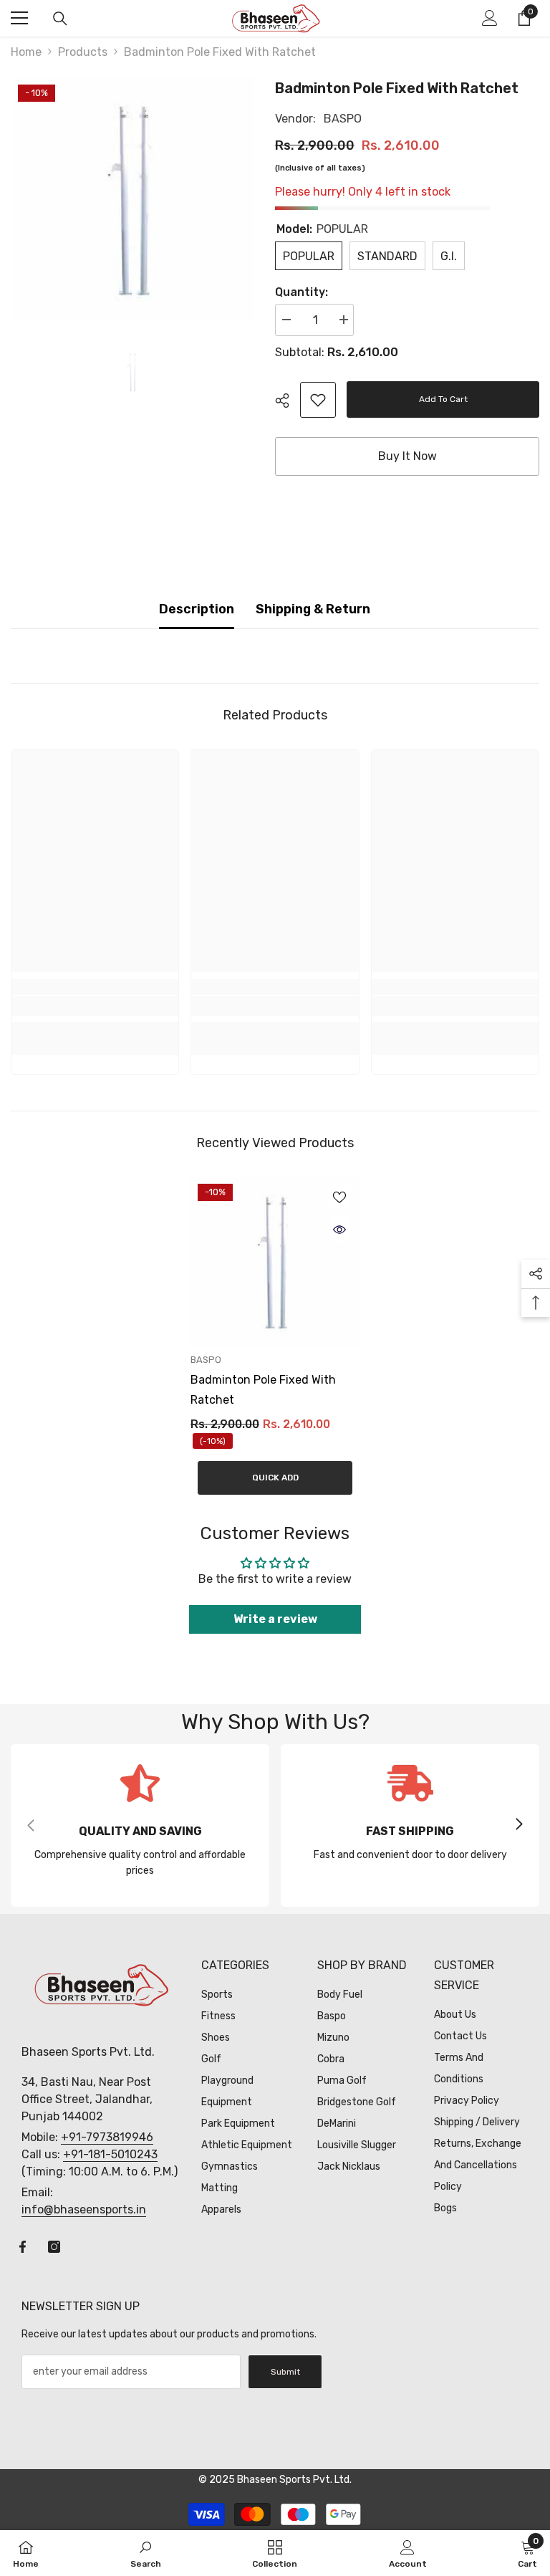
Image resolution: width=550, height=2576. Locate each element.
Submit (285, 2372)
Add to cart (445, 399)
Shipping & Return (313, 609)
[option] (132, 199)
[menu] (19, 18)
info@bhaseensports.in (84, 2209)
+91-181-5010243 (110, 2154)
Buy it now (407, 456)
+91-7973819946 (107, 2137)
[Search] (60, 19)
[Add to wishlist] (339, 1197)
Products (83, 52)
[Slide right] (518, 1825)
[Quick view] (339, 1230)
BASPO (343, 119)
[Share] (288, 401)
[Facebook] (23, 2247)
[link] (318, 400)
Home (26, 52)
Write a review (275, 1619)
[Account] (490, 18)
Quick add (275, 1478)
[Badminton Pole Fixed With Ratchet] (275, 1261)
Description (197, 609)
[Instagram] (54, 2247)
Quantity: (301, 292)
